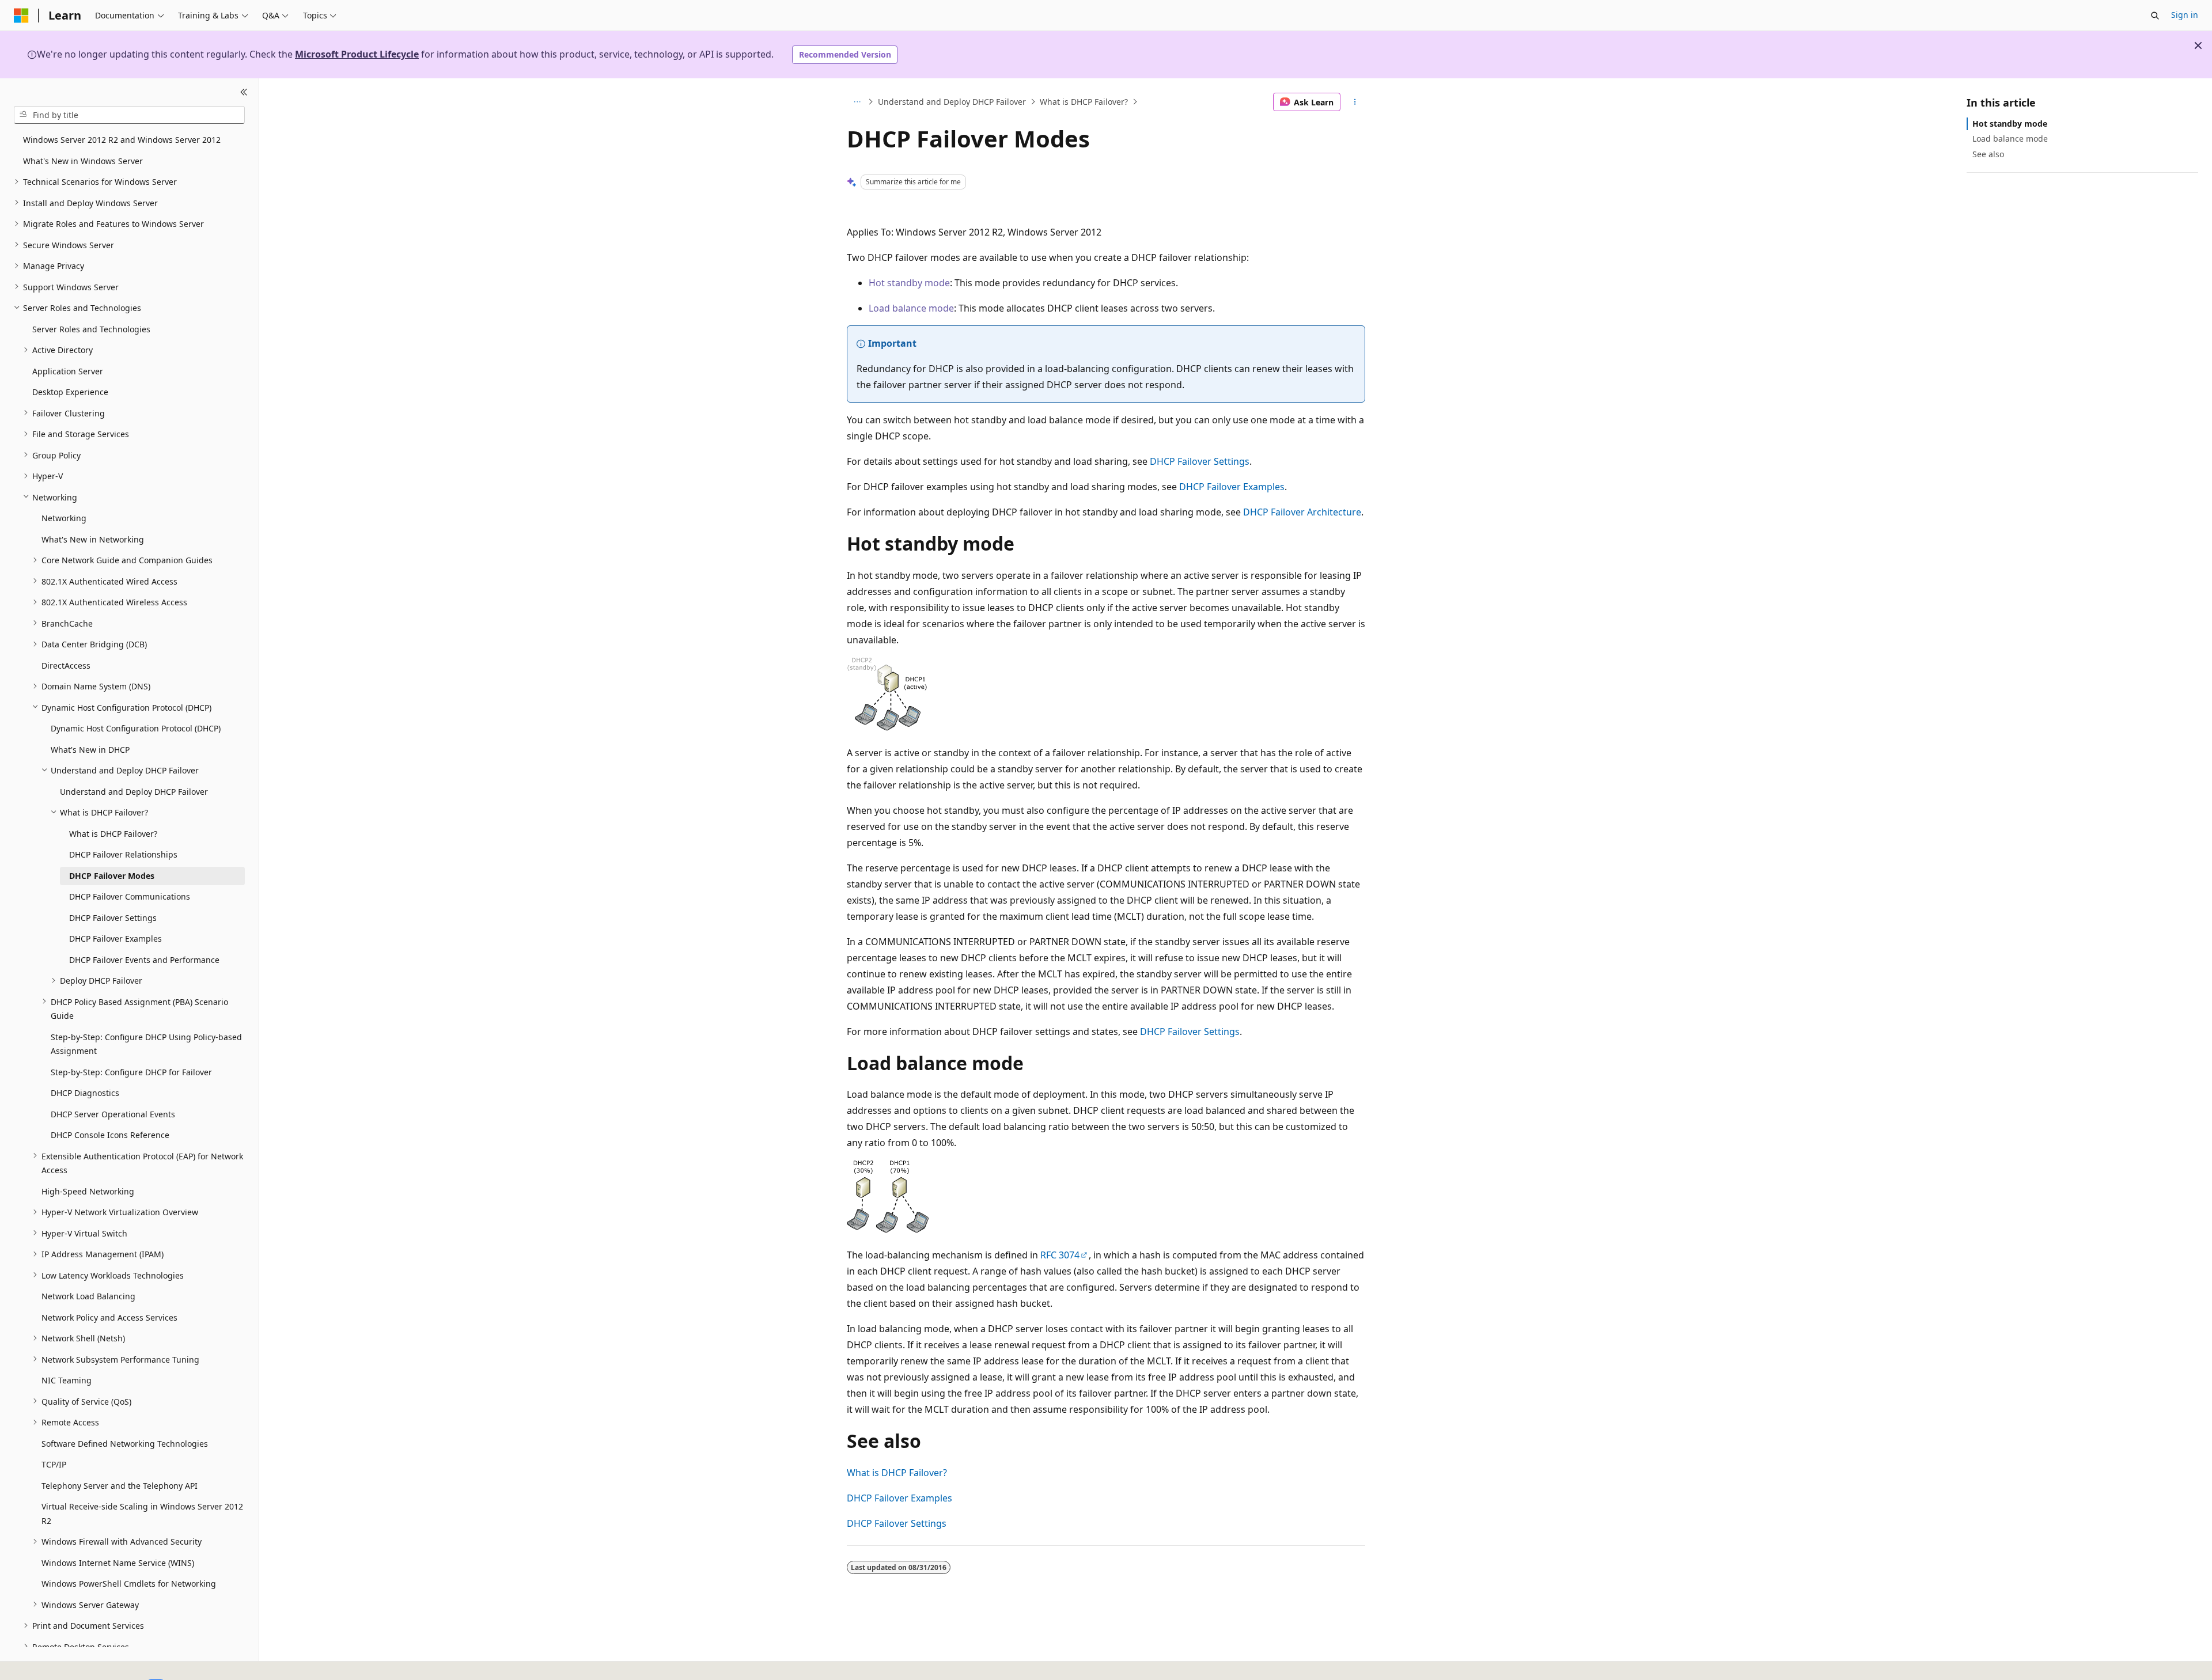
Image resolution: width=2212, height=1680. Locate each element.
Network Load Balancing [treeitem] (88, 1296)
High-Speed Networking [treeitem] (88, 1191)
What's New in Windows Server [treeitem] (83, 160)
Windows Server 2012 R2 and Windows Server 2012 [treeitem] (122, 140)
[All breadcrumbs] (857, 102)
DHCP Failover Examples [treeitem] (115, 938)
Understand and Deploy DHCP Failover (952, 102)
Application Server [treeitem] (68, 371)
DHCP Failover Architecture (1302, 512)
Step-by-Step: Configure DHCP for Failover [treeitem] (131, 1072)
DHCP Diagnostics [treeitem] (85, 1093)
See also (1988, 153)
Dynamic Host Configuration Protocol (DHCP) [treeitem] (136, 728)
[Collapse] (244, 92)
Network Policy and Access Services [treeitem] (109, 1317)
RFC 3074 (1060, 1255)
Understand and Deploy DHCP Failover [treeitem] (134, 791)
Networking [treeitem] (64, 518)
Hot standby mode (909, 283)
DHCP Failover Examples (1232, 487)
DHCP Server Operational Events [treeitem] (113, 1114)
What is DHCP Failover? (1084, 102)
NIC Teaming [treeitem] (67, 1380)
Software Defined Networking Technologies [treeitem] (125, 1443)
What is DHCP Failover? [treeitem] (113, 833)
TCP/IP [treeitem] (54, 1464)
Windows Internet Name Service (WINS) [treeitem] (118, 1562)
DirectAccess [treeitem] (66, 665)
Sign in (2185, 15)
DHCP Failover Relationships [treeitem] (123, 854)
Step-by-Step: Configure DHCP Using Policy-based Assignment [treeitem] (146, 1044)
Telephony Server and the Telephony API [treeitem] (120, 1485)
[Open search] (2155, 16)
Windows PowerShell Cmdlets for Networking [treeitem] (129, 1584)
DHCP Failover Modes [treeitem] (112, 875)
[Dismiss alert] (2198, 45)
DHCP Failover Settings (1200, 461)
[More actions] (1355, 102)
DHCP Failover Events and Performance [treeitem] (144, 959)
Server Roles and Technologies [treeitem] (91, 329)
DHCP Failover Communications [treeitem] (130, 896)
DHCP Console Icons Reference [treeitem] (110, 1135)
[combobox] (129, 115)
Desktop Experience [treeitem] (70, 392)
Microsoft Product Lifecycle (357, 54)
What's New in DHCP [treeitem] (90, 749)
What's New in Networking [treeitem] (93, 539)
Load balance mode (911, 308)
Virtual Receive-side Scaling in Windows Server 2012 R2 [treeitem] (142, 1514)
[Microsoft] (21, 16)
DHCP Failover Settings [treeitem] (113, 917)
